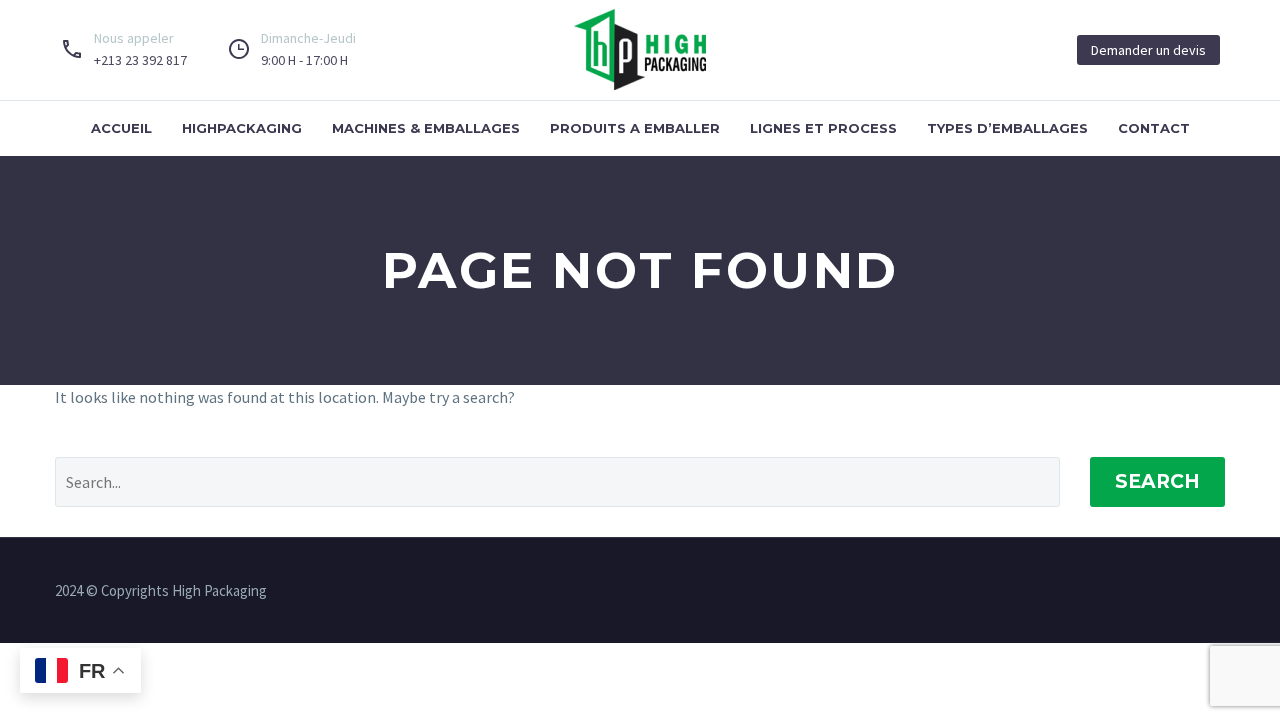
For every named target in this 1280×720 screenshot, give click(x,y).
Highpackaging (242, 128)
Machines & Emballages (426, 128)
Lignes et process (823, 128)
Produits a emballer (635, 128)
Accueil (121, 128)
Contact (1154, 128)
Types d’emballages (1007, 128)
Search (1157, 481)
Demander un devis (1148, 50)
